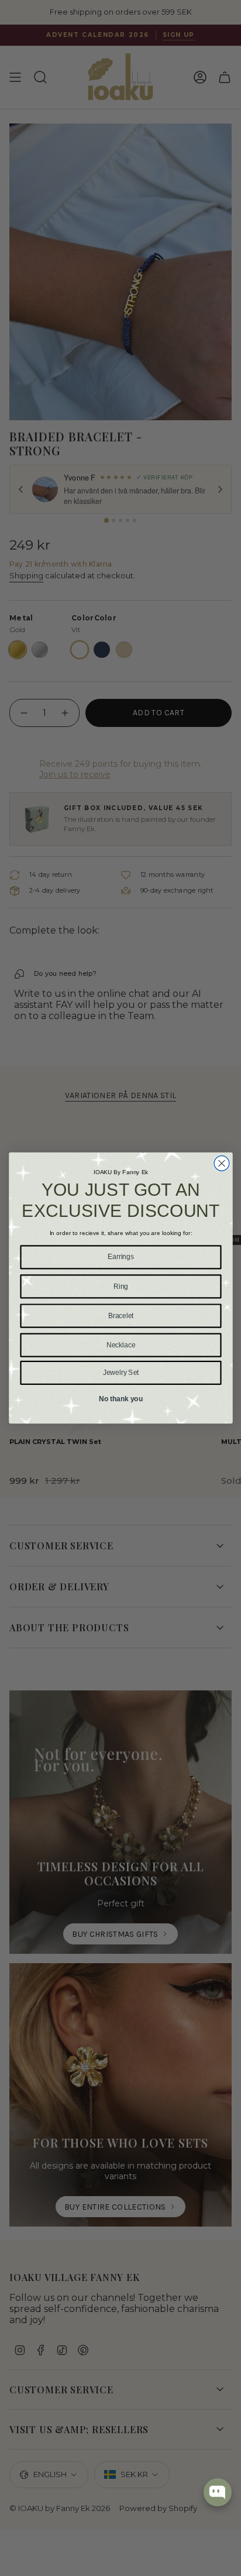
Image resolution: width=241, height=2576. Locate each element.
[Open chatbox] (218, 2492)
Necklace (120, 1345)
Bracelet (120, 1316)
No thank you (120, 1399)
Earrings (120, 1257)
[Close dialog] (222, 1164)
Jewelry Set (120, 1372)
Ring (120, 1286)
